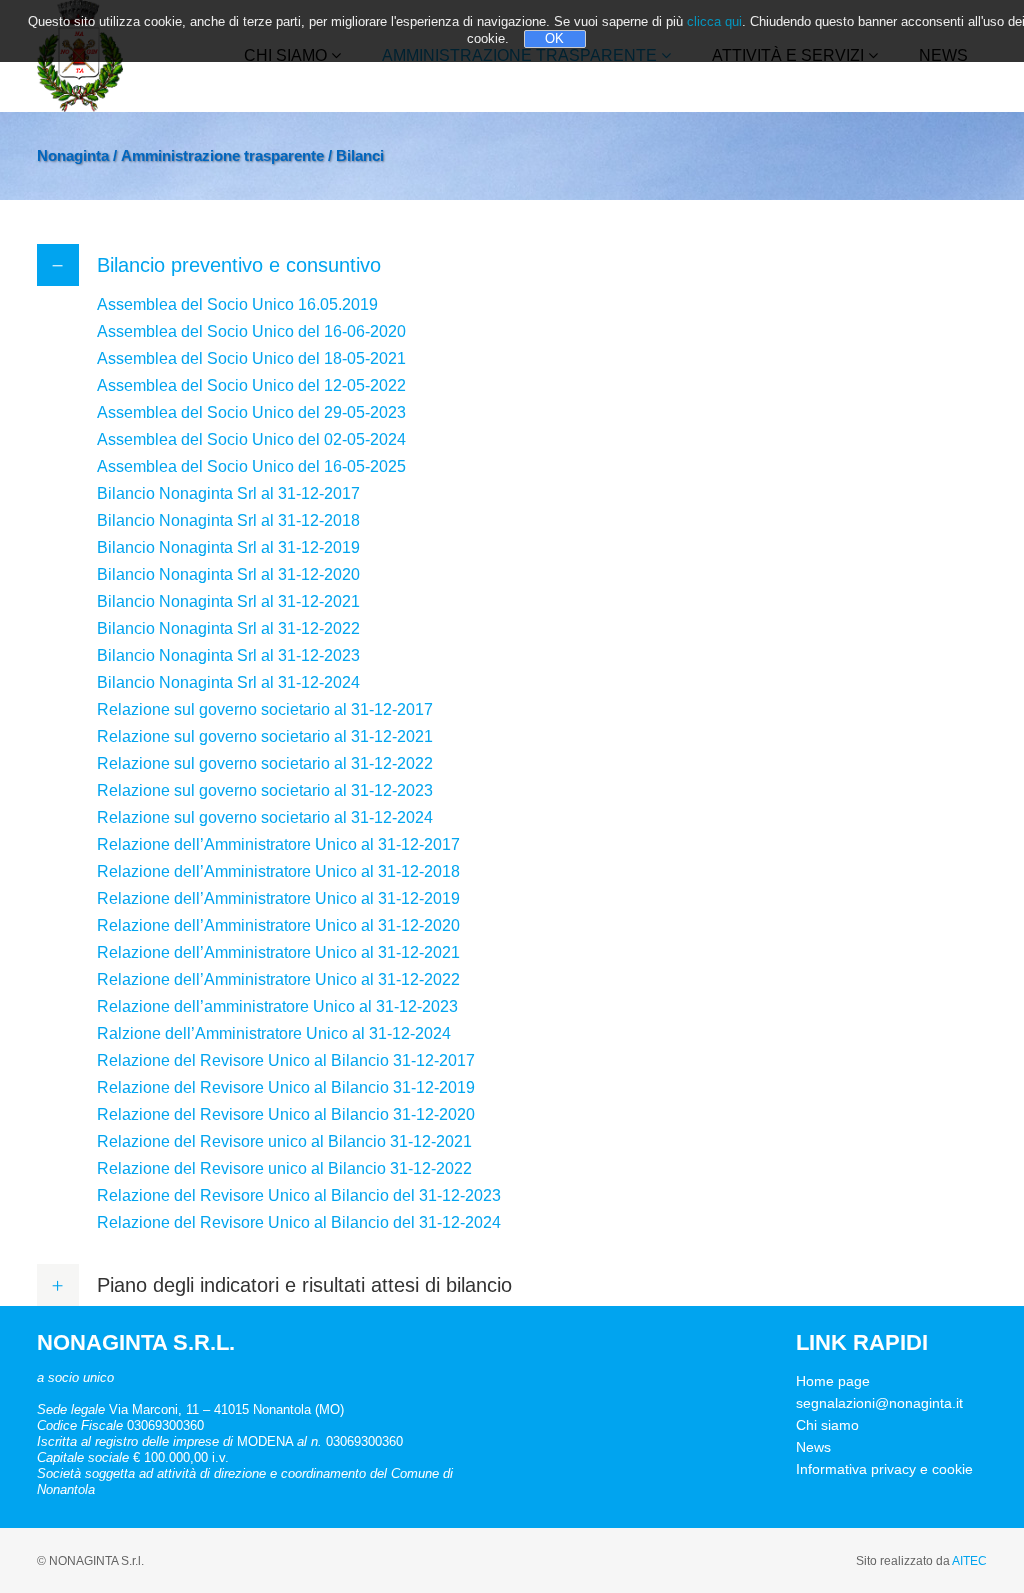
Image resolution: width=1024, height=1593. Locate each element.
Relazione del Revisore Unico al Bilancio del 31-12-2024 (299, 1222)
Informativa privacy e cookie (884, 1469)
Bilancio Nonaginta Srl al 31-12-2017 (228, 493)
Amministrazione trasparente (222, 155)
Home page (833, 1381)
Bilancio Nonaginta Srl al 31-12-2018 (228, 520)
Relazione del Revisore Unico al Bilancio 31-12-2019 (286, 1087)
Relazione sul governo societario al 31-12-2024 (265, 817)
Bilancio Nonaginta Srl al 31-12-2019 (228, 547)
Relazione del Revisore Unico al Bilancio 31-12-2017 (286, 1060)
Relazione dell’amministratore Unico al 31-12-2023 (277, 1006)
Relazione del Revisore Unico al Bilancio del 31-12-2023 (299, 1195)
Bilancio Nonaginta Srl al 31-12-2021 (228, 601)
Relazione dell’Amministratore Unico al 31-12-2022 (278, 979)
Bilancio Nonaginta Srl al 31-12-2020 (228, 574)
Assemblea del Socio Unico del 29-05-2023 (251, 412)
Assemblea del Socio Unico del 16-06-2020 (251, 331)
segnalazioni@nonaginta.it (879, 1403)
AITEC (969, 1561)
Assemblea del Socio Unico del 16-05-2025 (253, 466)
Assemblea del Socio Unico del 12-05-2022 (251, 385)
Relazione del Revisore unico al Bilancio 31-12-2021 (284, 1141)
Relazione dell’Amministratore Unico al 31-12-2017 (278, 844)
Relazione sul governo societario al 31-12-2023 (265, 790)
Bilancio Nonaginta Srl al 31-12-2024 (228, 682)
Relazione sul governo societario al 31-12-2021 (265, 736)
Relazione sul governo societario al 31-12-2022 (265, 763)
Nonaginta (73, 155)
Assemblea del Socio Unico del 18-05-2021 (251, 358)
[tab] (512, 265)
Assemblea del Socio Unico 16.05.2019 (237, 304)
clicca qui (714, 21)
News (813, 1447)
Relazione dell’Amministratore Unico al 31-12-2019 (278, 898)
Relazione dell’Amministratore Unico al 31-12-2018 (278, 871)
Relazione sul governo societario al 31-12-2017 (265, 709)
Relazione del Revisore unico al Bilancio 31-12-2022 (284, 1168)
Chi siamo (827, 1425)
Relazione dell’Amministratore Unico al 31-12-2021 (278, 952)
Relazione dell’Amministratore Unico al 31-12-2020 (278, 925)
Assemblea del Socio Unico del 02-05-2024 (251, 439)
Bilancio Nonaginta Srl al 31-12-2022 (228, 628)
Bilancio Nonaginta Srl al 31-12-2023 (228, 655)
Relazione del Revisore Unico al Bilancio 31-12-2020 (286, 1114)
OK (554, 38)
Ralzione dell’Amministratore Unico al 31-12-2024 (274, 1033)
